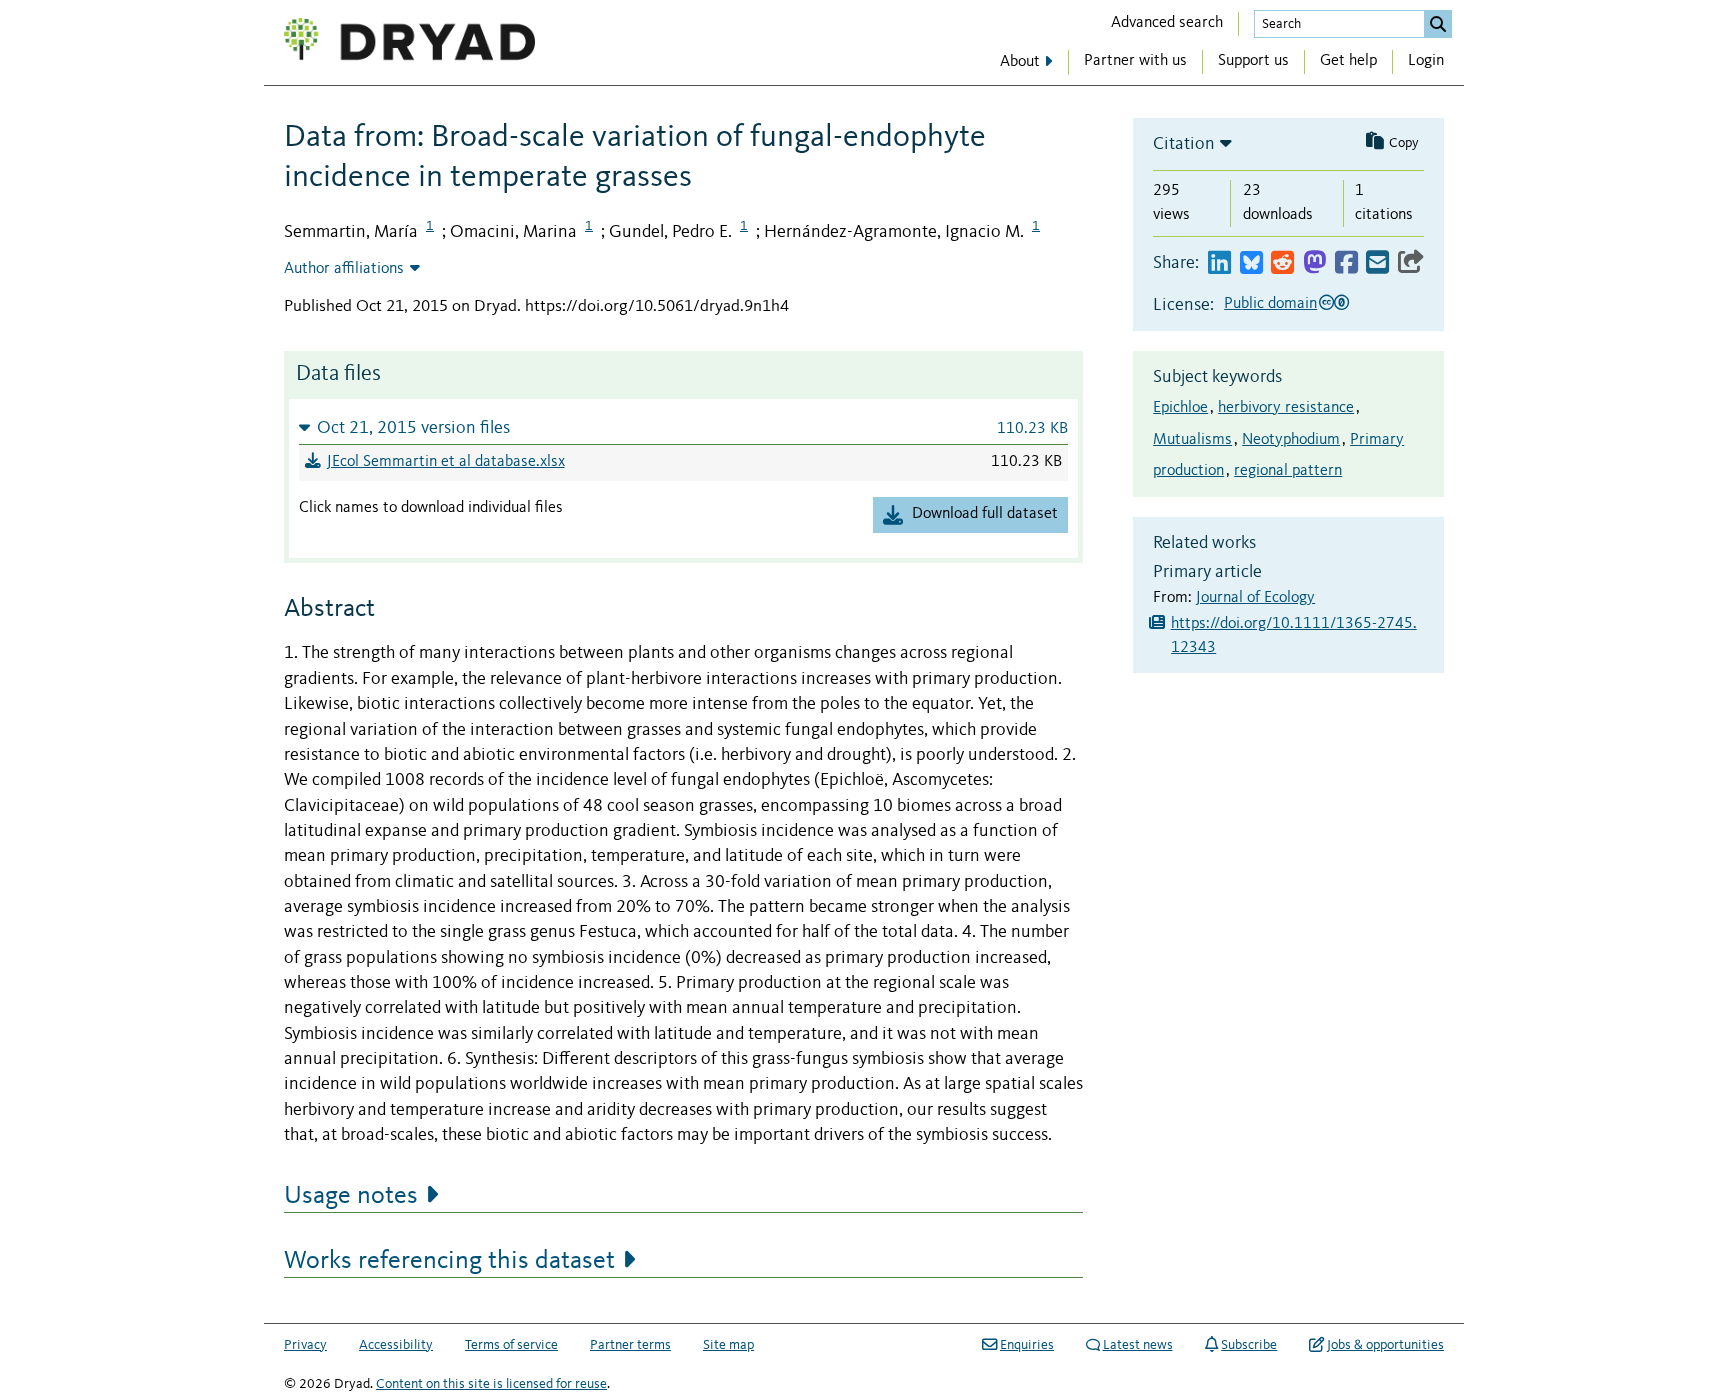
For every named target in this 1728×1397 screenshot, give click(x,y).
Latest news (1138, 1345)
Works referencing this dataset (449, 1261)
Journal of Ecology (1255, 598)
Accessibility (396, 1345)
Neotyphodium (1291, 440)
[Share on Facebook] (1346, 263)
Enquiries (1027, 1345)
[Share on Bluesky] (1251, 263)
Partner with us (1135, 61)
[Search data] (1438, 24)
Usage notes (351, 1196)
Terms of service (511, 1345)
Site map (728, 1345)
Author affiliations (344, 269)
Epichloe (1180, 408)
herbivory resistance (1286, 408)
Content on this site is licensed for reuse (491, 1384)
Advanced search (1167, 23)
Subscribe (1249, 1345)
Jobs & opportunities (1385, 1345)
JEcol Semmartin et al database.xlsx (446, 462)
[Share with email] (1377, 263)
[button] (683, 427)
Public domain (1270, 304)
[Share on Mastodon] (1314, 263)
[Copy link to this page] (1411, 263)
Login (1426, 61)
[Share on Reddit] (1282, 263)
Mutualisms (1192, 440)
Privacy (305, 1345)
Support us (1253, 61)
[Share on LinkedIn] (1219, 263)
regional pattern (1288, 471)
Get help (1348, 61)
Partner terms (630, 1345)
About (1020, 62)
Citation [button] (1184, 144)
